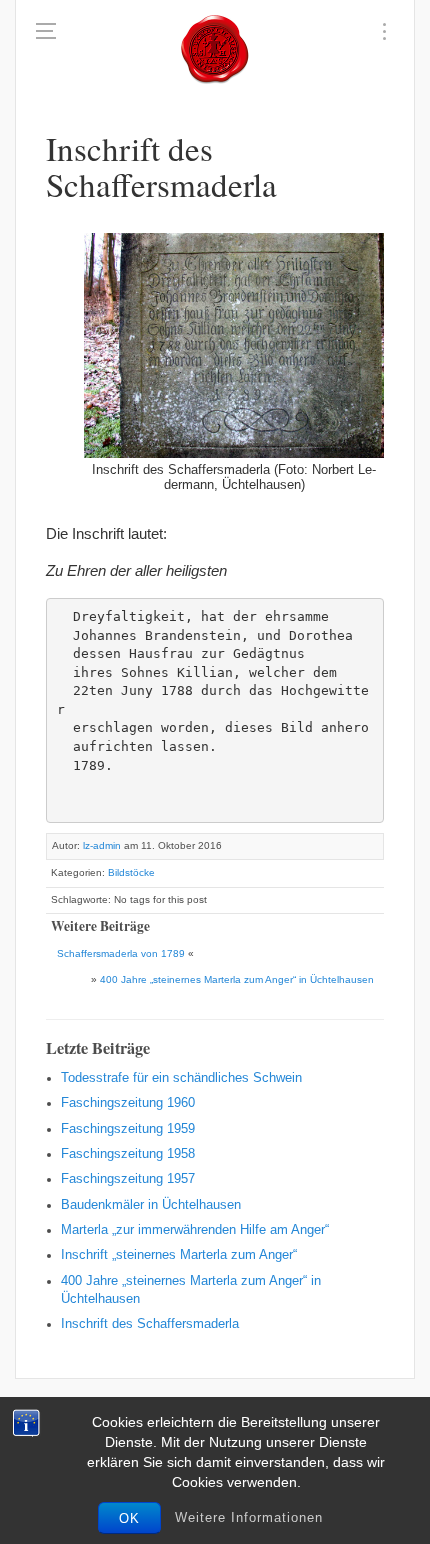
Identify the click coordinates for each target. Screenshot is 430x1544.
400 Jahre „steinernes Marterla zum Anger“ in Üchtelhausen (237, 979)
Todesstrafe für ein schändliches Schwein (181, 1078)
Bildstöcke (131, 872)
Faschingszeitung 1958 (128, 1154)
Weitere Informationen (249, 1517)
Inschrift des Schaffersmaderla (150, 1324)
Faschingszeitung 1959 (128, 1129)
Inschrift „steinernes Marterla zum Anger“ (179, 1255)
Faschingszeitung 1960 (128, 1103)
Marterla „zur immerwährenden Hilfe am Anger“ (195, 1230)
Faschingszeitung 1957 (128, 1179)
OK (129, 1518)
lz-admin (102, 845)
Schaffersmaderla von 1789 (121, 953)
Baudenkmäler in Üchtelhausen (151, 1205)
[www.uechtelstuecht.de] (215, 50)
